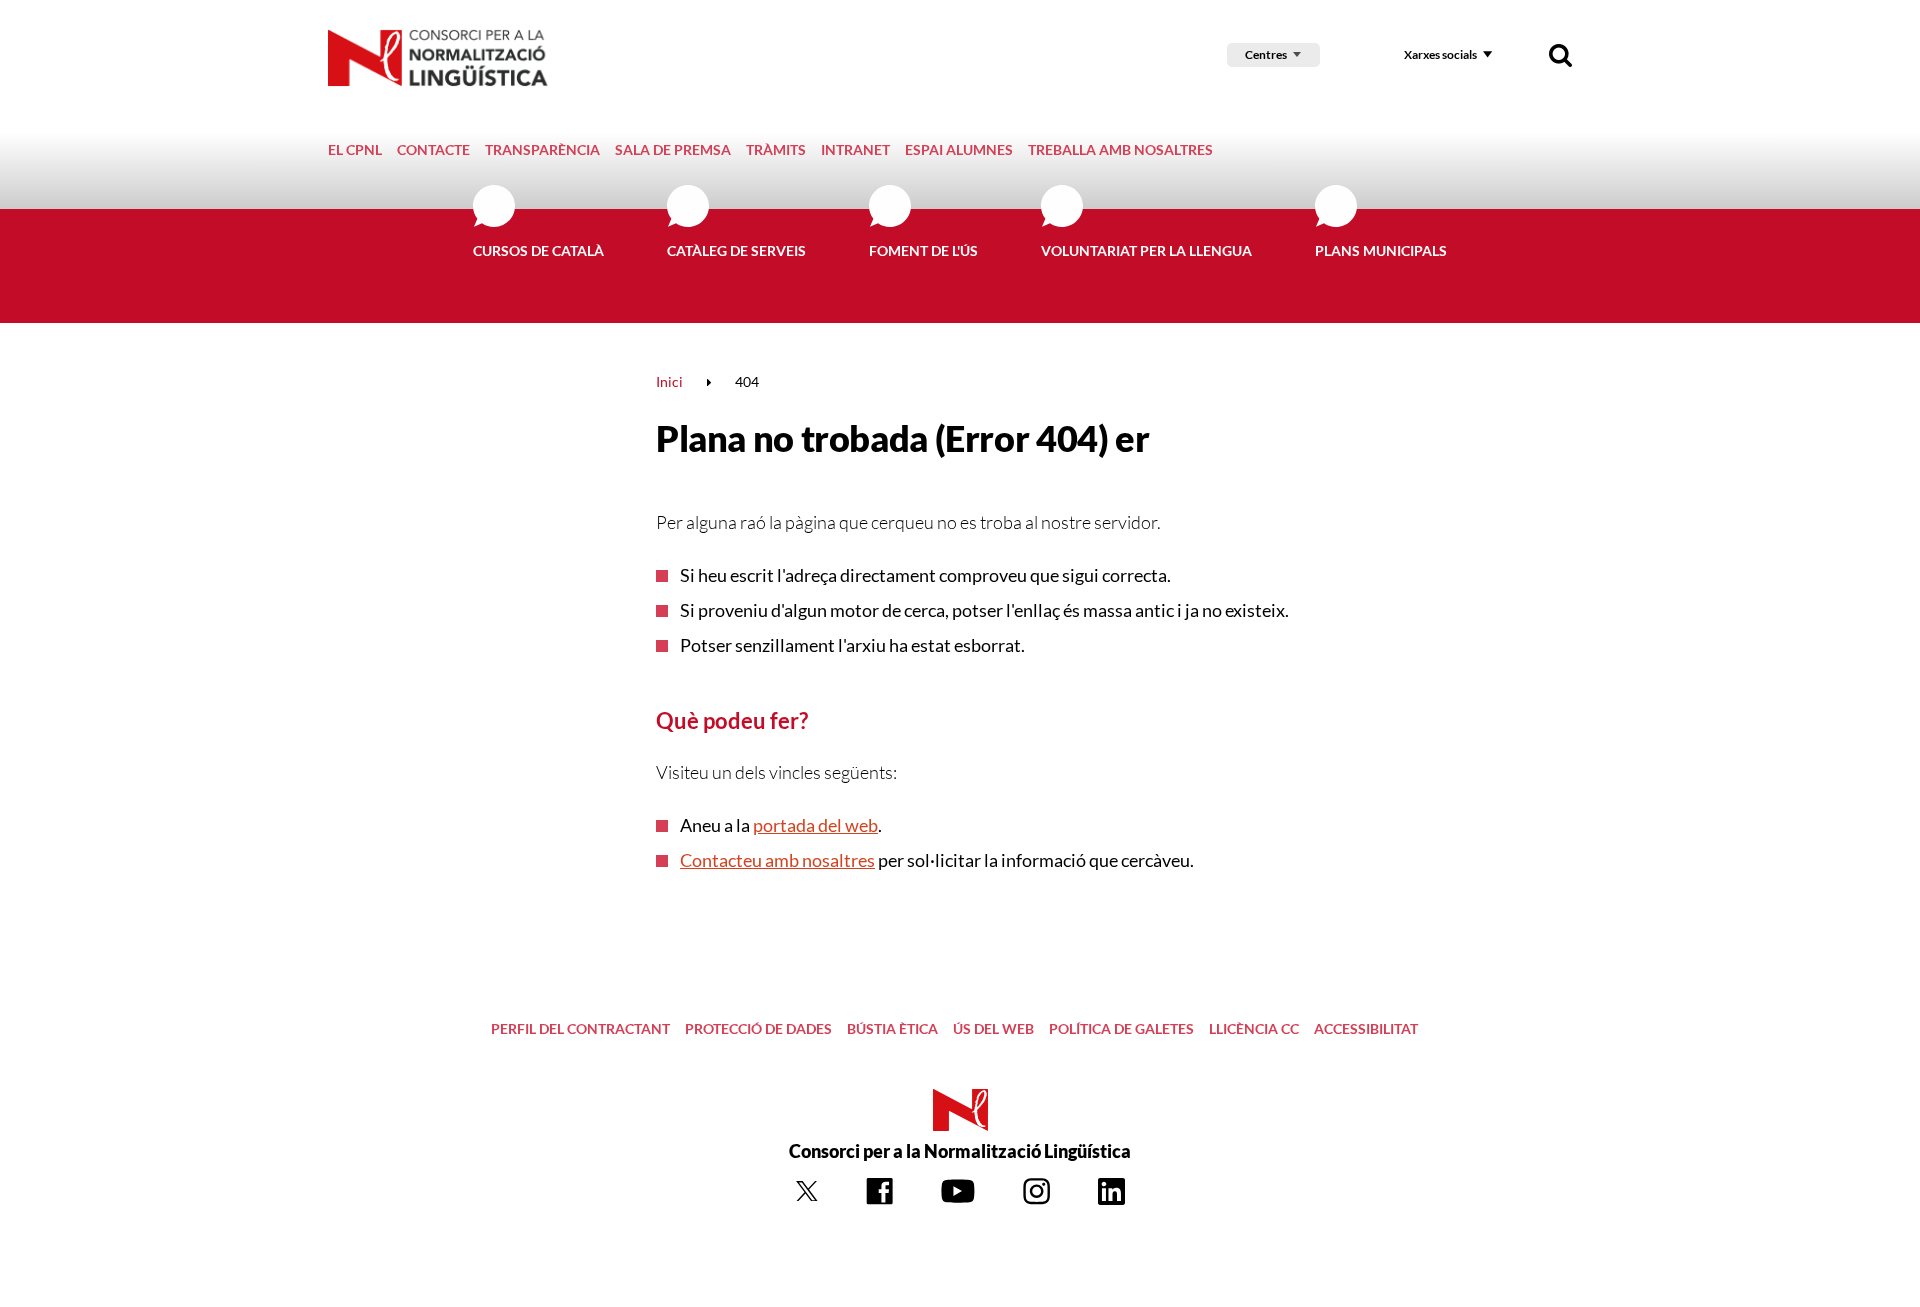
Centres (1266, 54)
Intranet (855, 149)
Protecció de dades (758, 1028)
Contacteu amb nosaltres (777, 860)
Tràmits (776, 149)
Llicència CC (1254, 1028)
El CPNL (355, 149)
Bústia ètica (892, 1028)
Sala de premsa (673, 149)
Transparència (542, 149)
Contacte (433, 149)
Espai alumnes (959, 149)
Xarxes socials (1440, 54)
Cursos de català (538, 250)
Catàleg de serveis (736, 250)
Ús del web (993, 1028)
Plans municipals (1381, 250)
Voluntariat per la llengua (1146, 250)
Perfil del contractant (580, 1028)
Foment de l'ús (923, 250)
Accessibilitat (1366, 1028)
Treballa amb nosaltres (1120, 149)
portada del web (815, 825)
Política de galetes (1121, 1028)
